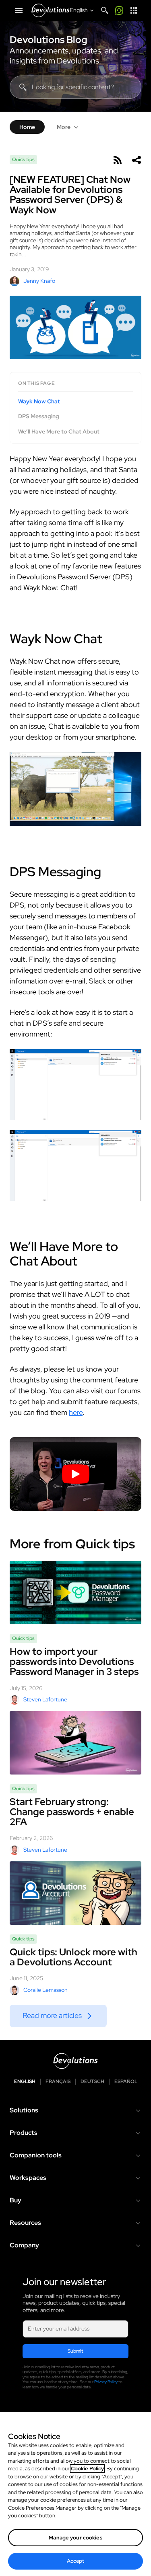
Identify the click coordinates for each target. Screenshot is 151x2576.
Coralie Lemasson (46, 1990)
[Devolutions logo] (75, 2061)
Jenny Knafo (39, 281)
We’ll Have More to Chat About (59, 432)
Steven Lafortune (45, 1699)
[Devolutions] (50, 10)
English (25, 2082)
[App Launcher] (134, 10)
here (76, 1412)
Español (126, 2082)
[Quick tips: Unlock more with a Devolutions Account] (75, 1893)
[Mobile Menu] (19, 10)
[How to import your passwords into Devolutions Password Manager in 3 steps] (75, 1593)
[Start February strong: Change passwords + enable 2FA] (75, 1743)
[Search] (105, 10)
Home (27, 127)
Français (58, 2082)
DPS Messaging (39, 416)
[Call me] (119, 10)
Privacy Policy (106, 2382)
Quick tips (23, 159)
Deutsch (92, 2082)
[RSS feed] (117, 160)
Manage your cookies (75, 2538)
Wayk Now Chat (39, 402)
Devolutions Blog (49, 40)
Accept (76, 2561)
